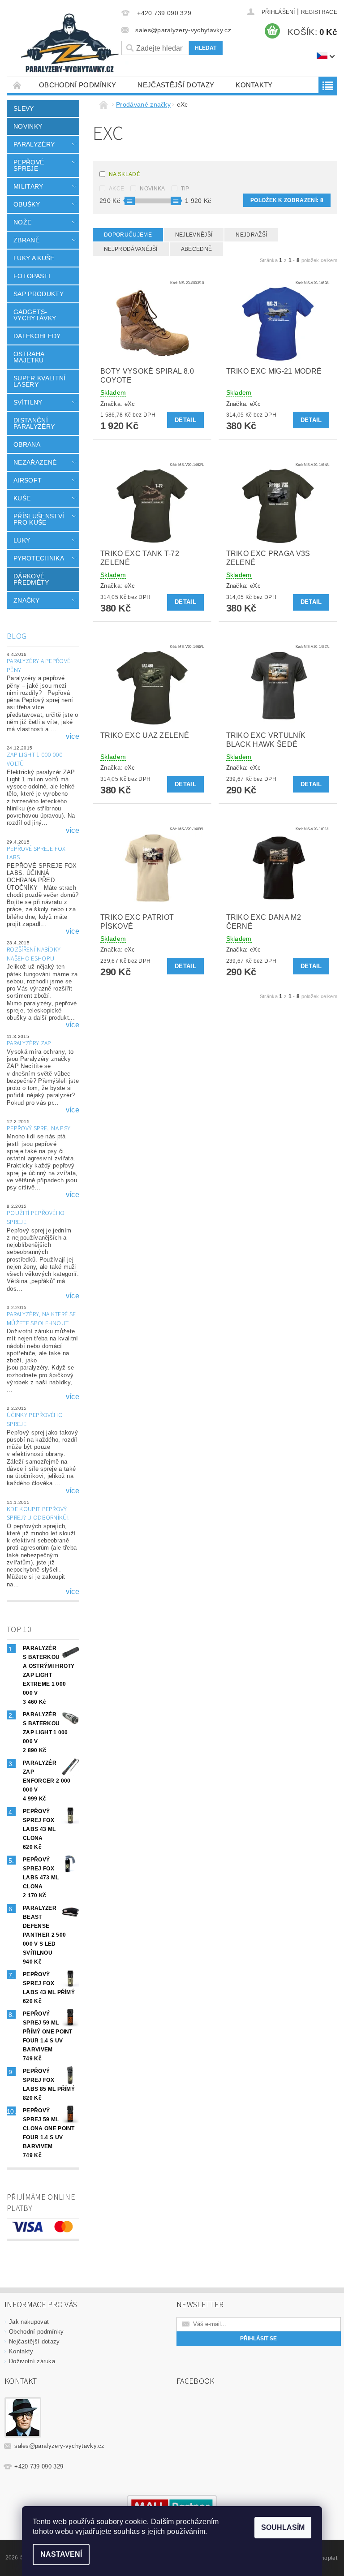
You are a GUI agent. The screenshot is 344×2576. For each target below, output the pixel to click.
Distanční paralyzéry (34, 423)
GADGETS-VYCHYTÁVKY (35, 315)
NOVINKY (28, 126)
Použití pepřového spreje (36, 1218)
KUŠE (22, 498)
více (73, 737)
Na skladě (125, 174)
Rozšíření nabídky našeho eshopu (34, 954)
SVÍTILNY (28, 402)
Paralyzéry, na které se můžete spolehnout (41, 1319)
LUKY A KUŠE (34, 258)
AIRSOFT (28, 480)
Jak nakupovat (29, 2322)
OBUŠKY (27, 204)
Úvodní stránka (17, 85)
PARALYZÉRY (34, 144)
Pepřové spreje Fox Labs (36, 853)
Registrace (319, 12)
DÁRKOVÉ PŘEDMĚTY (31, 579)
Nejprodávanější (131, 249)
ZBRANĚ (26, 240)
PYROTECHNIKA (39, 558)
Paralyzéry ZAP (29, 1043)
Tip (185, 189)
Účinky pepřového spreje (35, 1420)
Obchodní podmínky (77, 85)
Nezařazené (35, 462)
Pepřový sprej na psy (39, 1129)
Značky (26, 600)
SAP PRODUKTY (39, 294)
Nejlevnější (194, 235)
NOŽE (22, 222)
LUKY (22, 540)
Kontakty (254, 85)
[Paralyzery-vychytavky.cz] (69, 45)
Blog (17, 636)
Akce (116, 189)
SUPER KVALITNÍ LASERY (39, 381)
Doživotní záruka (32, 2361)
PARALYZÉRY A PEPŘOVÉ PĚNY (39, 666)
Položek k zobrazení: (287, 200)
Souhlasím (283, 2527)
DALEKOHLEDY (37, 336)
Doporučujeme (128, 235)
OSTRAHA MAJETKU (29, 357)
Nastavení (61, 2554)
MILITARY (28, 186)
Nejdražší (251, 235)
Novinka (152, 189)
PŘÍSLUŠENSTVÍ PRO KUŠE (39, 519)
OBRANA (27, 444)
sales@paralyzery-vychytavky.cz (60, 2446)
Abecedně (197, 249)
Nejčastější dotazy (176, 85)
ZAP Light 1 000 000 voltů (34, 759)
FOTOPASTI (32, 276)
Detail (185, 420)
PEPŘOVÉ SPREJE (29, 165)
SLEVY (24, 108)
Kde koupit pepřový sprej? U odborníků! (38, 1514)
